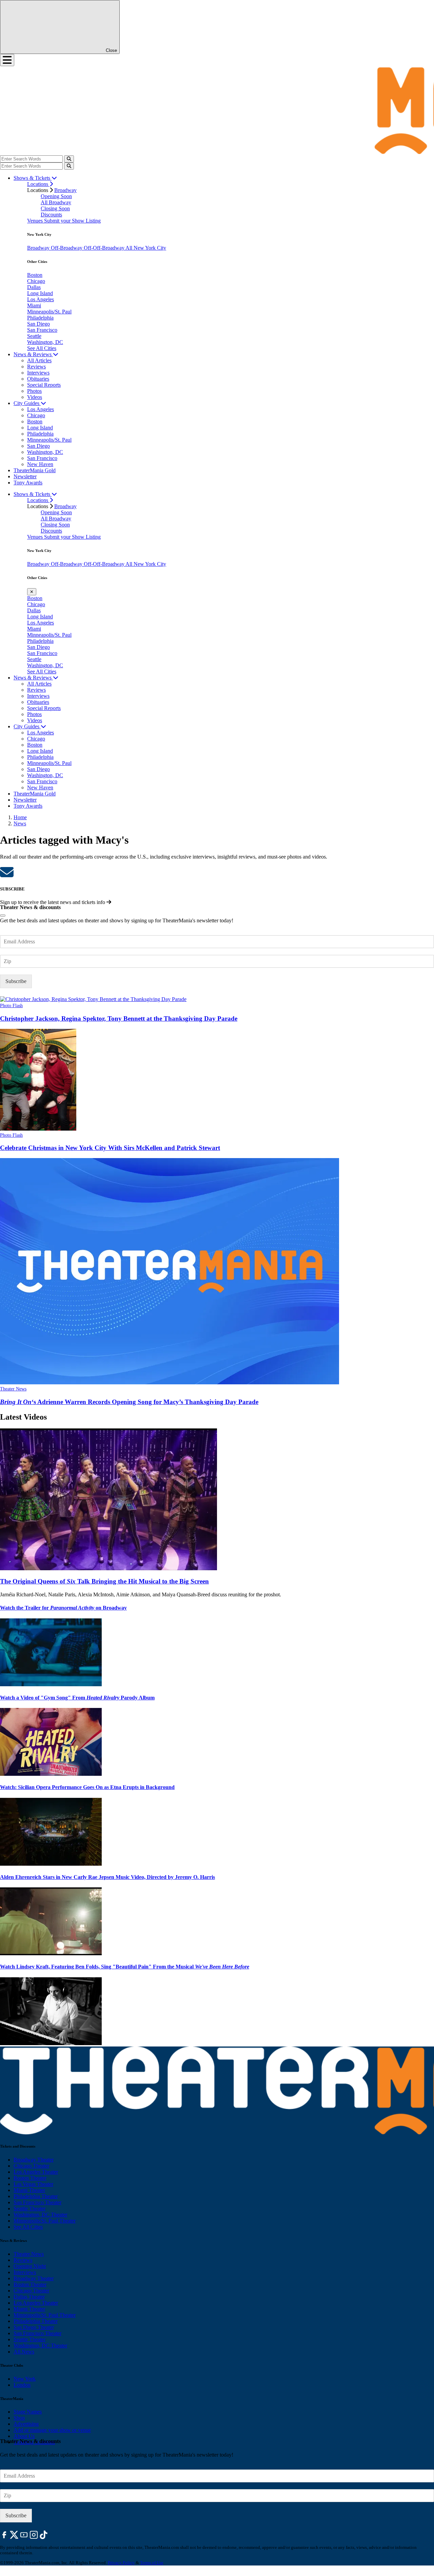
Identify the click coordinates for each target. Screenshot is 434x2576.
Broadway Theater (34, 2160)
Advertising (26, 2424)
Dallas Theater (29, 2297)
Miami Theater (29, 2190)
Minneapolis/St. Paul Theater (45, 2221)
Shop (19, 2418)
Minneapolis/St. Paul (49, 312)
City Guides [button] (27, 403)
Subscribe (16, 981)
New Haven (40, 464)
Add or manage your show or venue (52, 2430)
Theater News (13, 1389)
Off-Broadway (67, 248)
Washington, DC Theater (40, 2215)
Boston (35, 275)
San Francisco (42, 330)
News (20, 823)
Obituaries (38, 379)
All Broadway (56, 202)
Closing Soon (55, 208)
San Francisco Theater (37, 2202)
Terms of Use (152, 2563)
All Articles (39, 360)
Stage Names (28, 2412)
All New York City (146, 248)
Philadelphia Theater (36, 2196)
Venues (36, 221)
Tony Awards (28, 483)
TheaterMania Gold (35, 470)
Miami (34, 305)
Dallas (34, 287)
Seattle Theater (29, 2208)
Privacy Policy (121, 2563)
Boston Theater (30, 2178)
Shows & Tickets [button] (33, 178)
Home (20, 817)
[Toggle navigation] (7, 60)
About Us (24, 2436)
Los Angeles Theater (36, 2172)
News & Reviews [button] (33, 354)
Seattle (34, 336)
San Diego (38, 324)
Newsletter (25, 476)
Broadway (65, 190)
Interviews (38, 373)
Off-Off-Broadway (105, 248)
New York (25, 2379)
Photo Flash (11, 1006)
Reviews (36, 367)
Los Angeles (41, 299)
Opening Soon (56, 196)
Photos (34, 391)
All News (24, 2352)
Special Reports (44, 385)
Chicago (36, 281)
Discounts (51, 215)
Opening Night (30, 2266)
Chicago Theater (31, 2166)
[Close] (3, 916)
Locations (38, 184)
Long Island (40, 293)
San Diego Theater (34, 2327)
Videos (35, 397)
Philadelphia (40, 318)
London (22, 2385)
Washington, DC (45, 342)
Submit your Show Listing (72, 221)
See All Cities (42, 348)
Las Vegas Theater (33, 2184)
